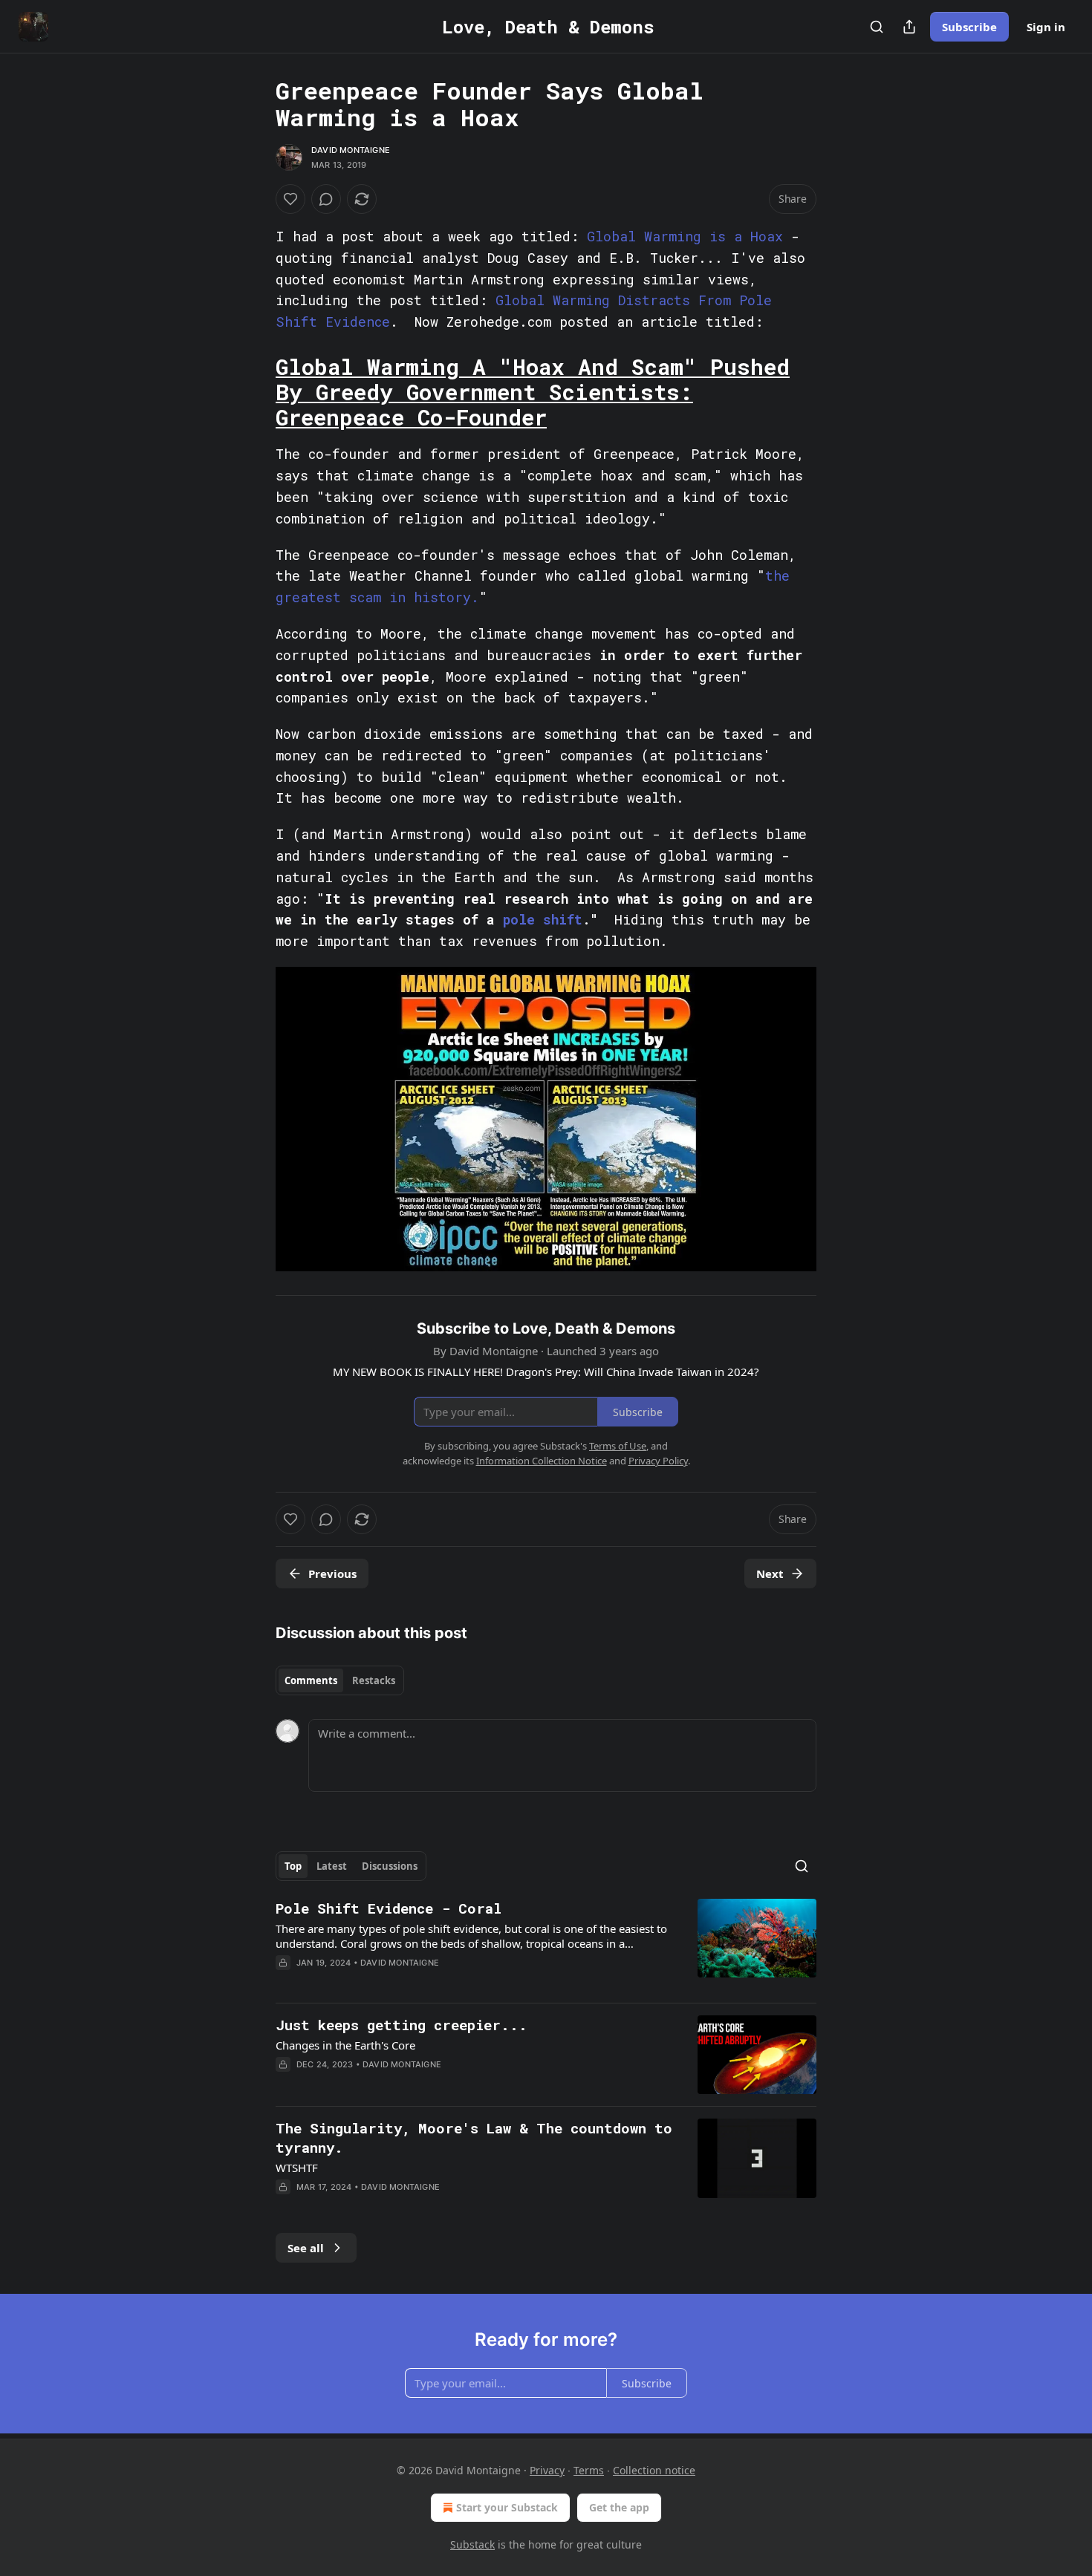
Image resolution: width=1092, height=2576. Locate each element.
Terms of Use (618, 1446)
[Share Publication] (909, 27)
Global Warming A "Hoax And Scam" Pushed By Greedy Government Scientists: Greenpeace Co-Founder (533, 392)
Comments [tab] (311, 1680)
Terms (589, 2470)
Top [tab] (293, 1866)
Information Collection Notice (542, 1461)
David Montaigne (351, 150)
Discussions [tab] (390, 1866)
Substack (472, 2544)
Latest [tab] (332, 1866)
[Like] (290, 199)
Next (770, 1574)
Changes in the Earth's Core (345, 2045)
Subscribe (969, 27)
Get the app (619, 2507)
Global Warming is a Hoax (685, 236)
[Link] (255, 392)
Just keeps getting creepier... (402, 2025)
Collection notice (654, 2470)
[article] (546, 1945)
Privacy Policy (658, 1461)
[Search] (877, 27)
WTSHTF (297, 2168)
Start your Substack (507, 2507)
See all (306, 2248)
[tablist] (340, 1680)
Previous (332, 1574)
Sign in (1046, 27)
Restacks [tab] (374, 1680)
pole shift (543, 919)
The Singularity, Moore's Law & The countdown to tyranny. (474, 2138)
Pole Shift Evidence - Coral (389, 1908)
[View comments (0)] (326, 199)
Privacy (547, 2470)
